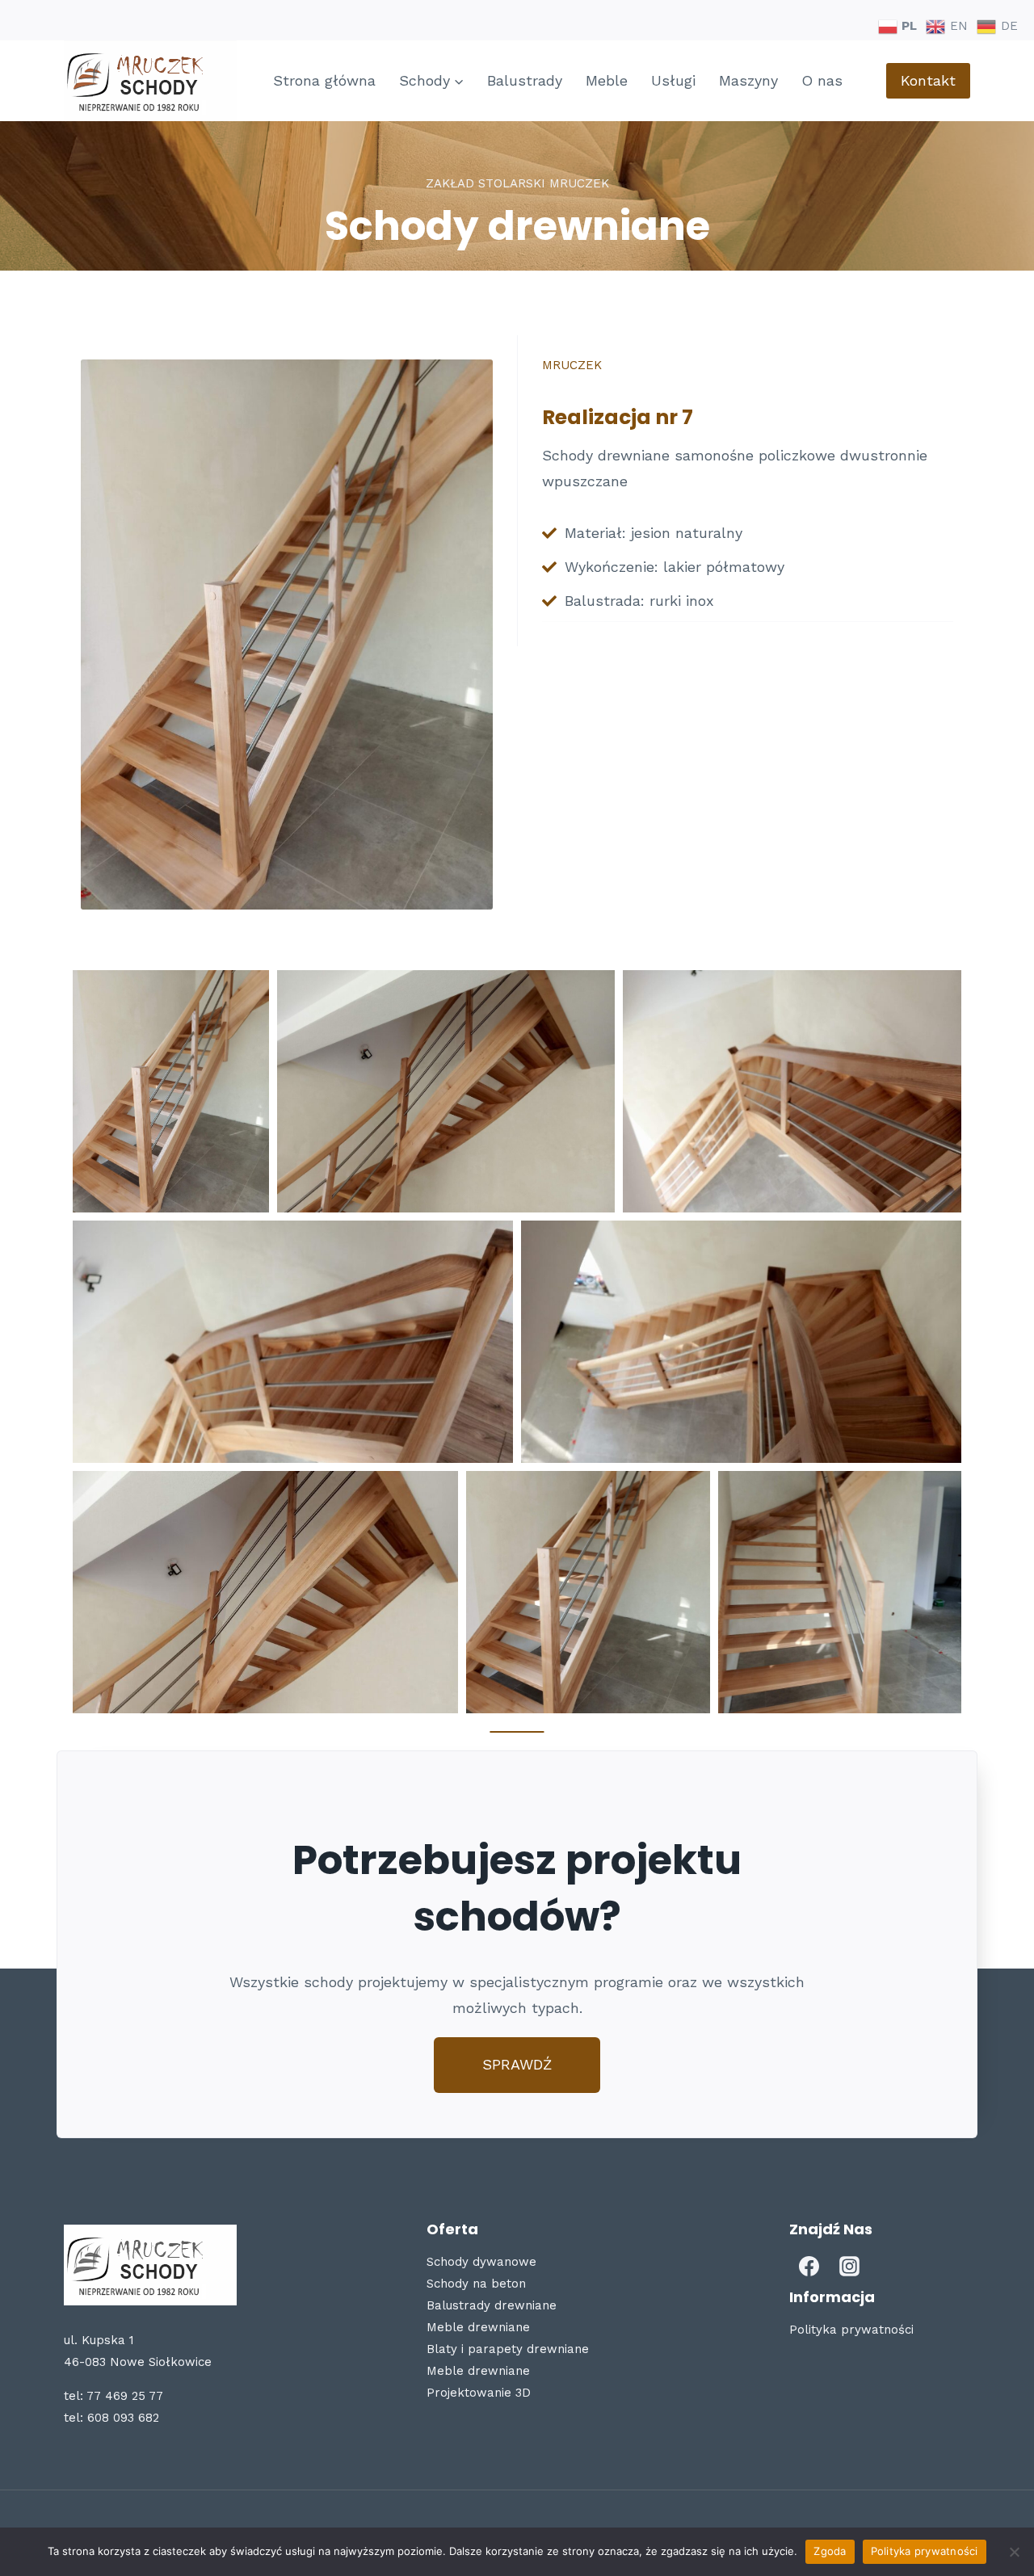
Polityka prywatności (851, 2330)
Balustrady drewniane (492, 2305)
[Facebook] (809, 2267)
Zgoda (830, 2551)
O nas (822, 80)
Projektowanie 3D (479, 2393)
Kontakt (928, 80)
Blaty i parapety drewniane (508, 2349)
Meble (607, 80)
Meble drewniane (478, 2327)
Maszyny (748, 80)
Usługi (673, 80)
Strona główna (324, 80)
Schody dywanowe (481, 2262)
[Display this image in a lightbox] (171, 1091)
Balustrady (525, 80)
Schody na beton (476, 2284)
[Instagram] (850, 2267)
